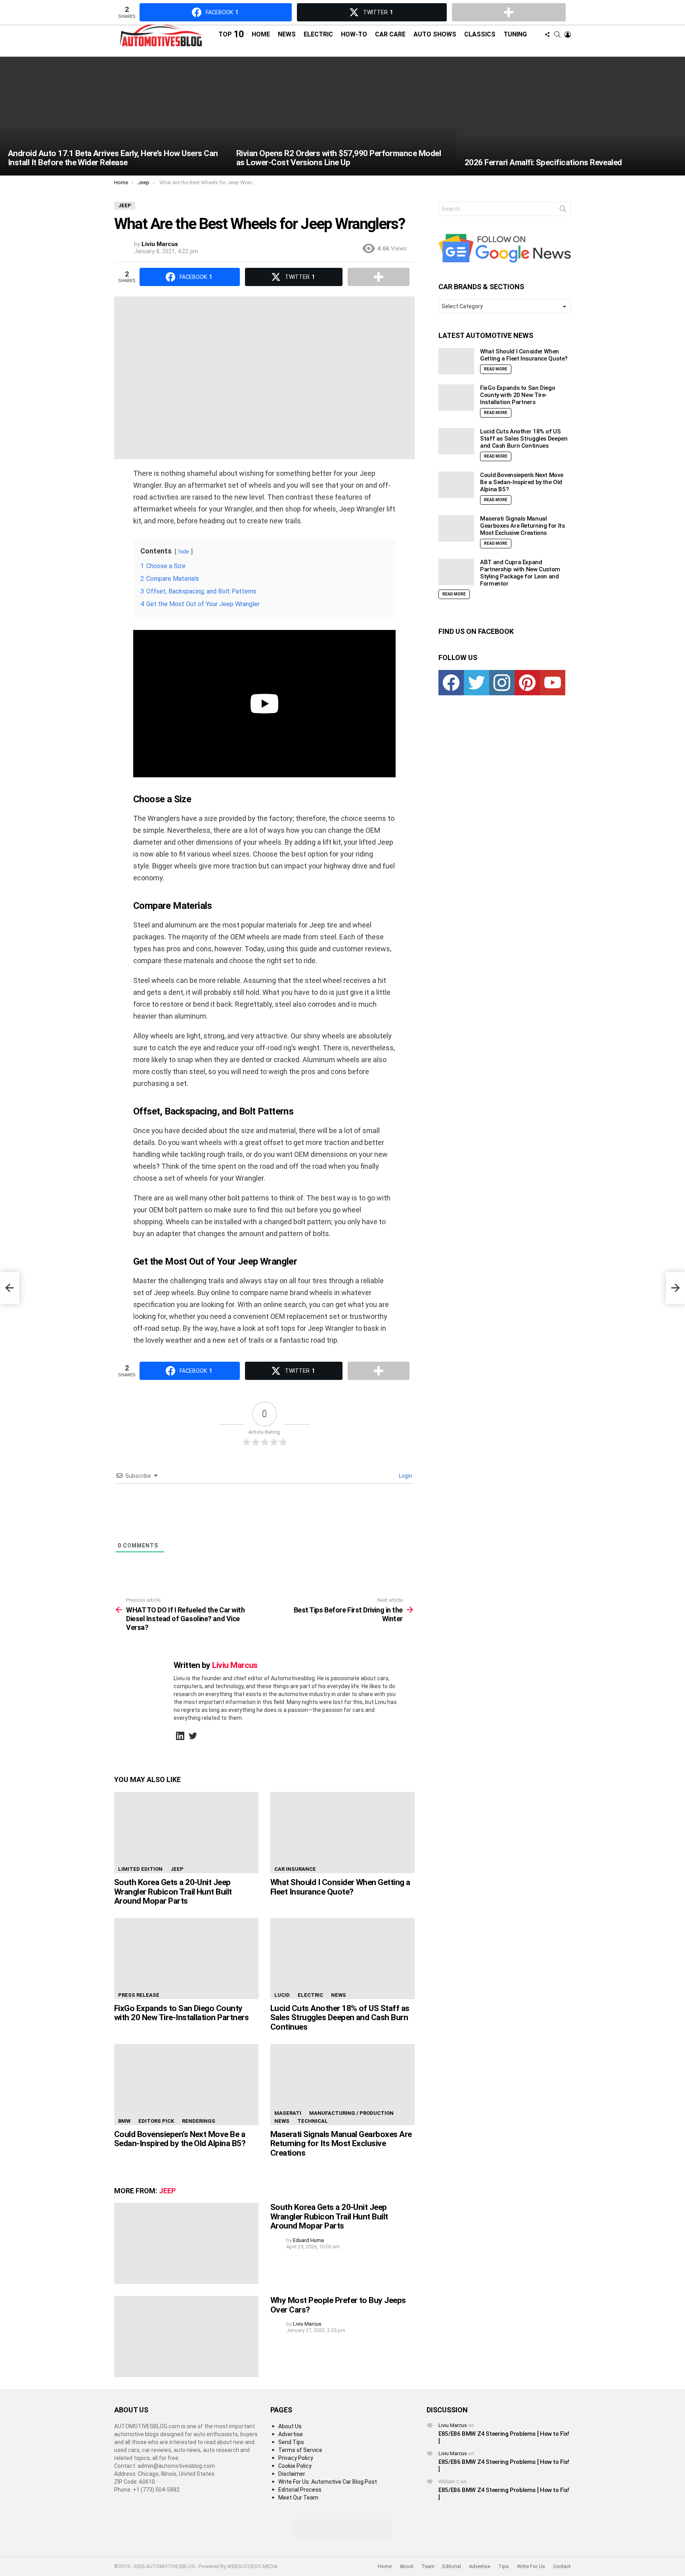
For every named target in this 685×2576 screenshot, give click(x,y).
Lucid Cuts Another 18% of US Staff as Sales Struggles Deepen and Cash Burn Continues (340, 2018)
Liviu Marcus (453, 2425)
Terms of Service (300, 2450)
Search (563, 210)
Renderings (199, 2121)
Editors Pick (156, 2121)
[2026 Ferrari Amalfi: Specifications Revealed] (571, 116)
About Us (290, 2426)
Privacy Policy (296, 2458)
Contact (562, 2566)
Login (405, 1476)
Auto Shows (435, 34)
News (287, 34)
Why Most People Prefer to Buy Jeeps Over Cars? (338, 2305)
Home (261, 34)
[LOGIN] (568, 34)
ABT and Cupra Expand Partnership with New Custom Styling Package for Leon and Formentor (520, 573)
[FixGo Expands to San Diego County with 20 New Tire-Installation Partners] (186, 1959)
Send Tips (291, 2442)
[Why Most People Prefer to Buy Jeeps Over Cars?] (186, 2337)
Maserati (288, 2113)
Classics (480, 34)
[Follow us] (547, 34)
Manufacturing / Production (351, 2113)
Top (231, 34)
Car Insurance (295, 1869)
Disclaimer (292, 2474)
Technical (313, 2121)
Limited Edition (140, 1869)
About (407, 2566)
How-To (354, 34)
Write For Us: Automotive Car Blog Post (328, 2482)
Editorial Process (300, 2490)
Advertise (291, 2434)
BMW (124, 2121)
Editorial (452, 2566)
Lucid (282, 1995)
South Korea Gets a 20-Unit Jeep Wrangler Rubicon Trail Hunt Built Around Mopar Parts (173, 1892)
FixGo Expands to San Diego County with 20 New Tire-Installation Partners (181, 2013)
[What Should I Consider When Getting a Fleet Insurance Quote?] (342, 1833)
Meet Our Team (298, 2498)
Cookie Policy (295, 2466)
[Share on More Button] (379, 277)
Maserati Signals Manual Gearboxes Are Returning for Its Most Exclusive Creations (341, 2144)
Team (428, 2566)
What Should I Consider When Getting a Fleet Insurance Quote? (340, 1887)
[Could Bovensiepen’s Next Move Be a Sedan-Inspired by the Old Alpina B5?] (186, 2085)
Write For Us (531, 2566)
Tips (504, 2566)
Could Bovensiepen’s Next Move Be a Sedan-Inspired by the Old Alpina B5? (180, 2139)
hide (184, 552)
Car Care (390, 34)
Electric (318, 34)
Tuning (515, 34)
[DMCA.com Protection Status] (342, 2536)
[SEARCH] (557, 34)
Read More (496, 369)
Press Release (139, 1995)
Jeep (177, 1869)
